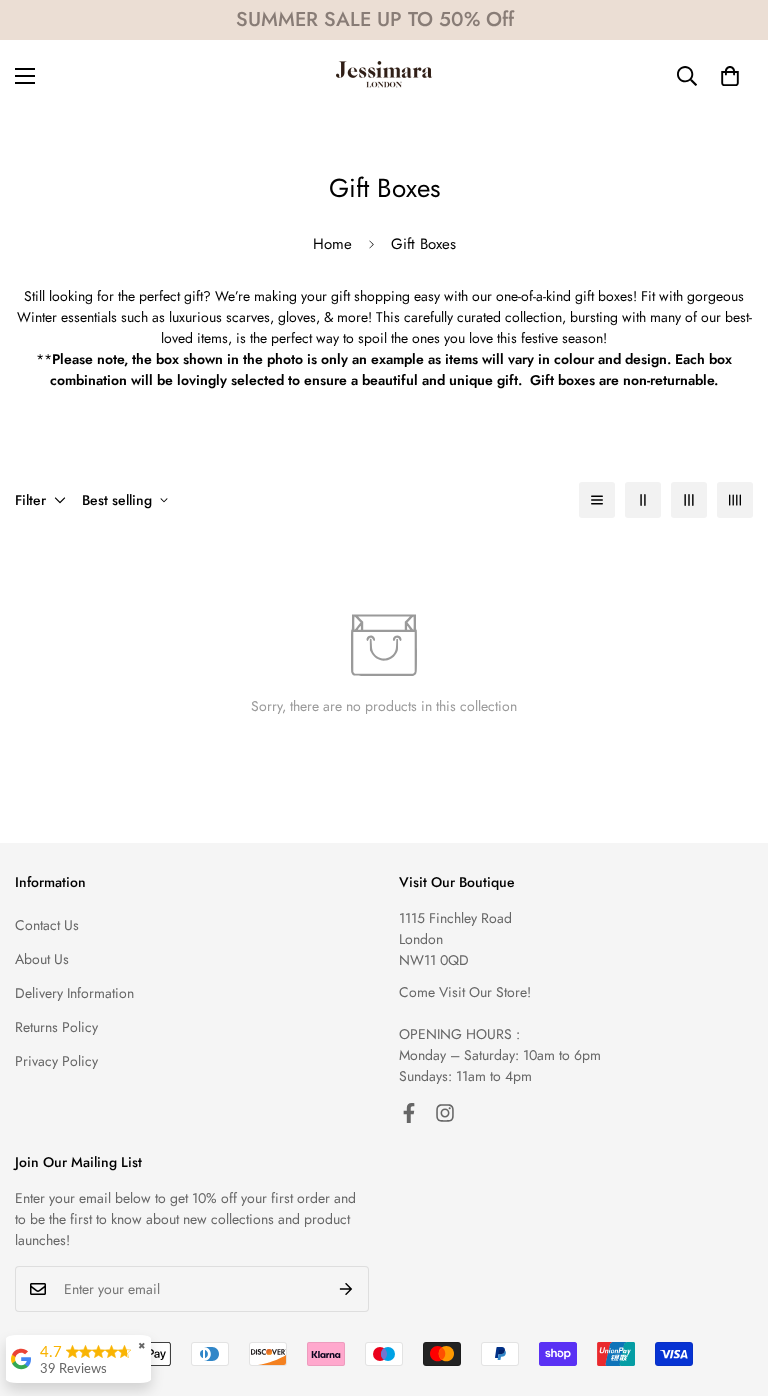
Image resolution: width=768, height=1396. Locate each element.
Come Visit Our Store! (465, 992)
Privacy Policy (56, 1061)
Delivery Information (74, 993)
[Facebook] (409, 1113)
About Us (42, 959)
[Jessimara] (384, 76)
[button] (730, 76)
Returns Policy (56, 1027)
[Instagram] (445, 1113)
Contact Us (47, 925)
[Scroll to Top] (729, 1287)
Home (332, 244)
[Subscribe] (346, 1289)
